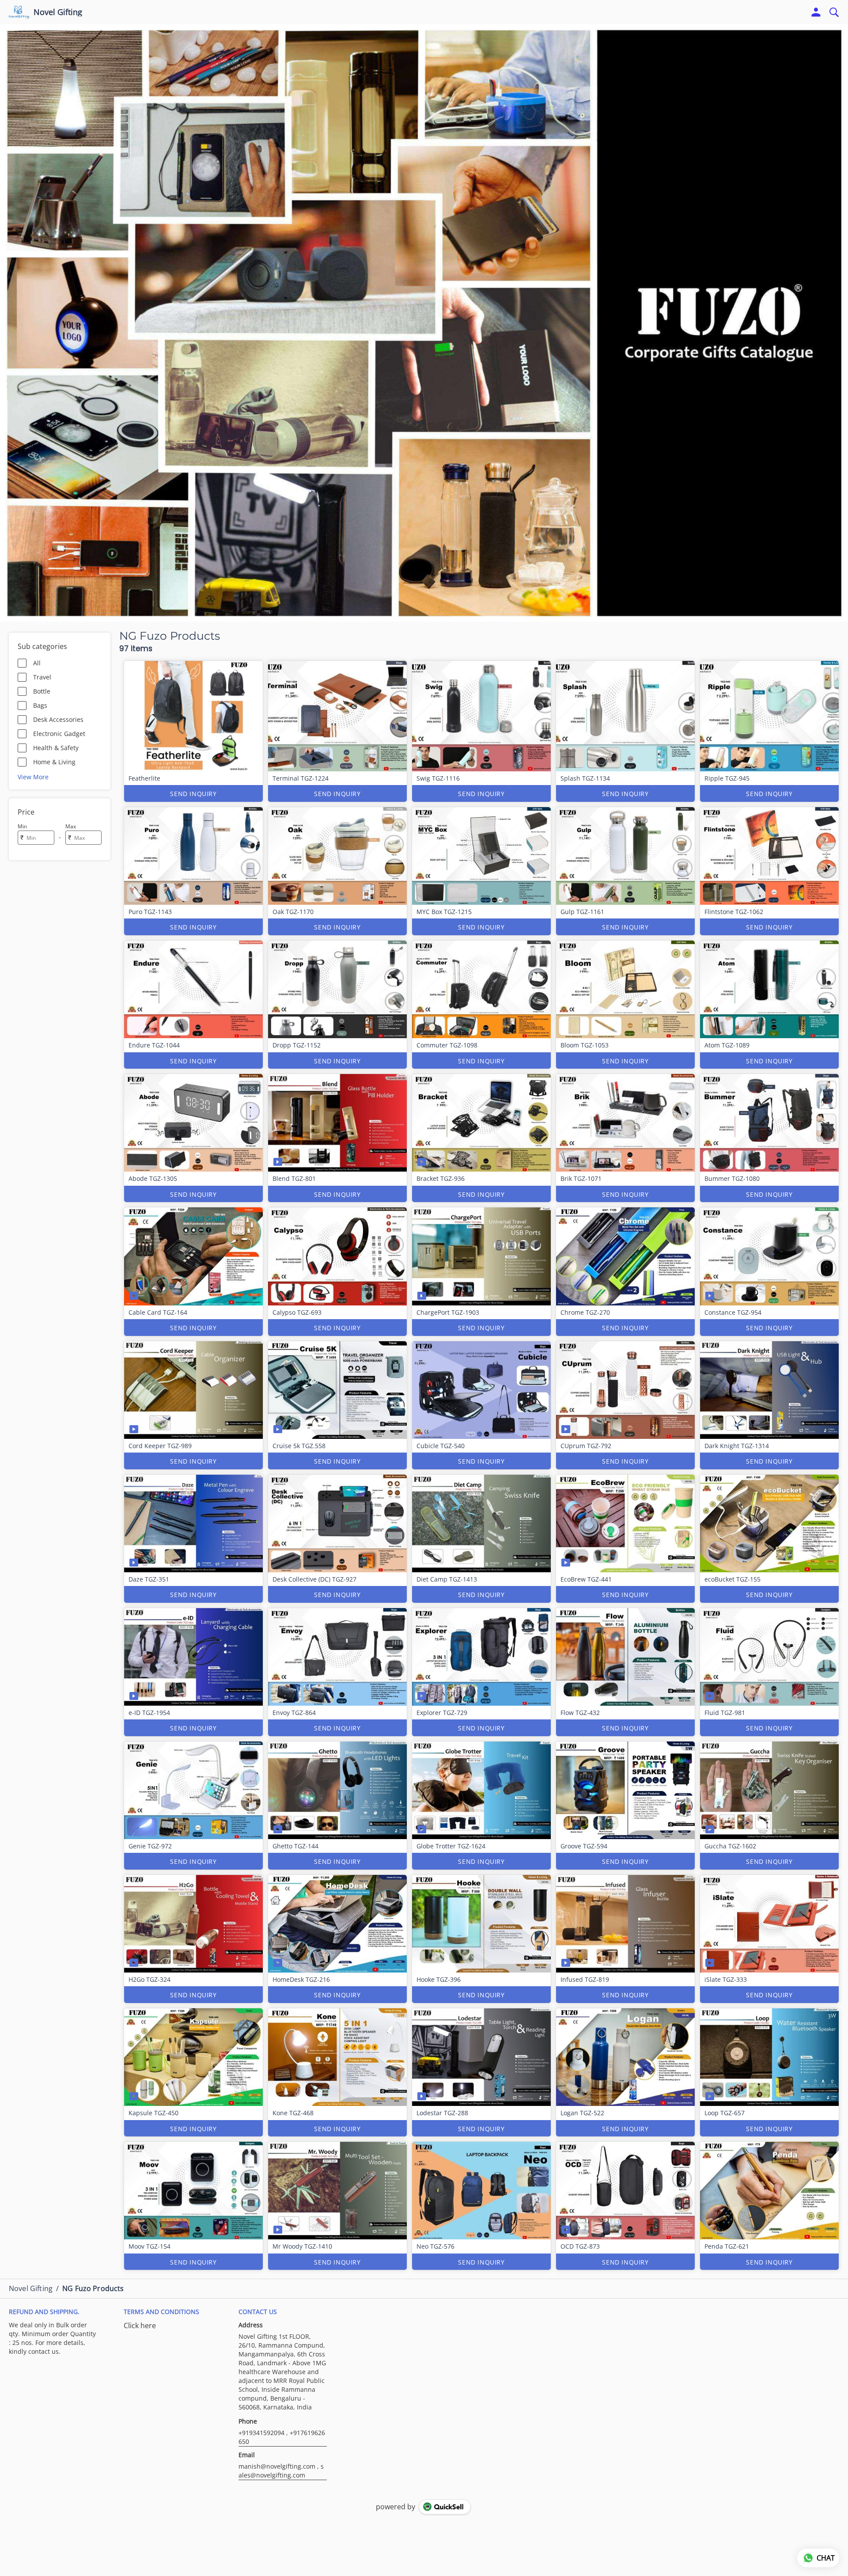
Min (22, 826)
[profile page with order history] (816, 12)
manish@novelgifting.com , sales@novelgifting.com (281, 2471)
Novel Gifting (58, 12)
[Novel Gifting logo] (19, 12)
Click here (140, 2326)
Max (71, 826)
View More (33, 777)
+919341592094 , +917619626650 (282, 2437)
